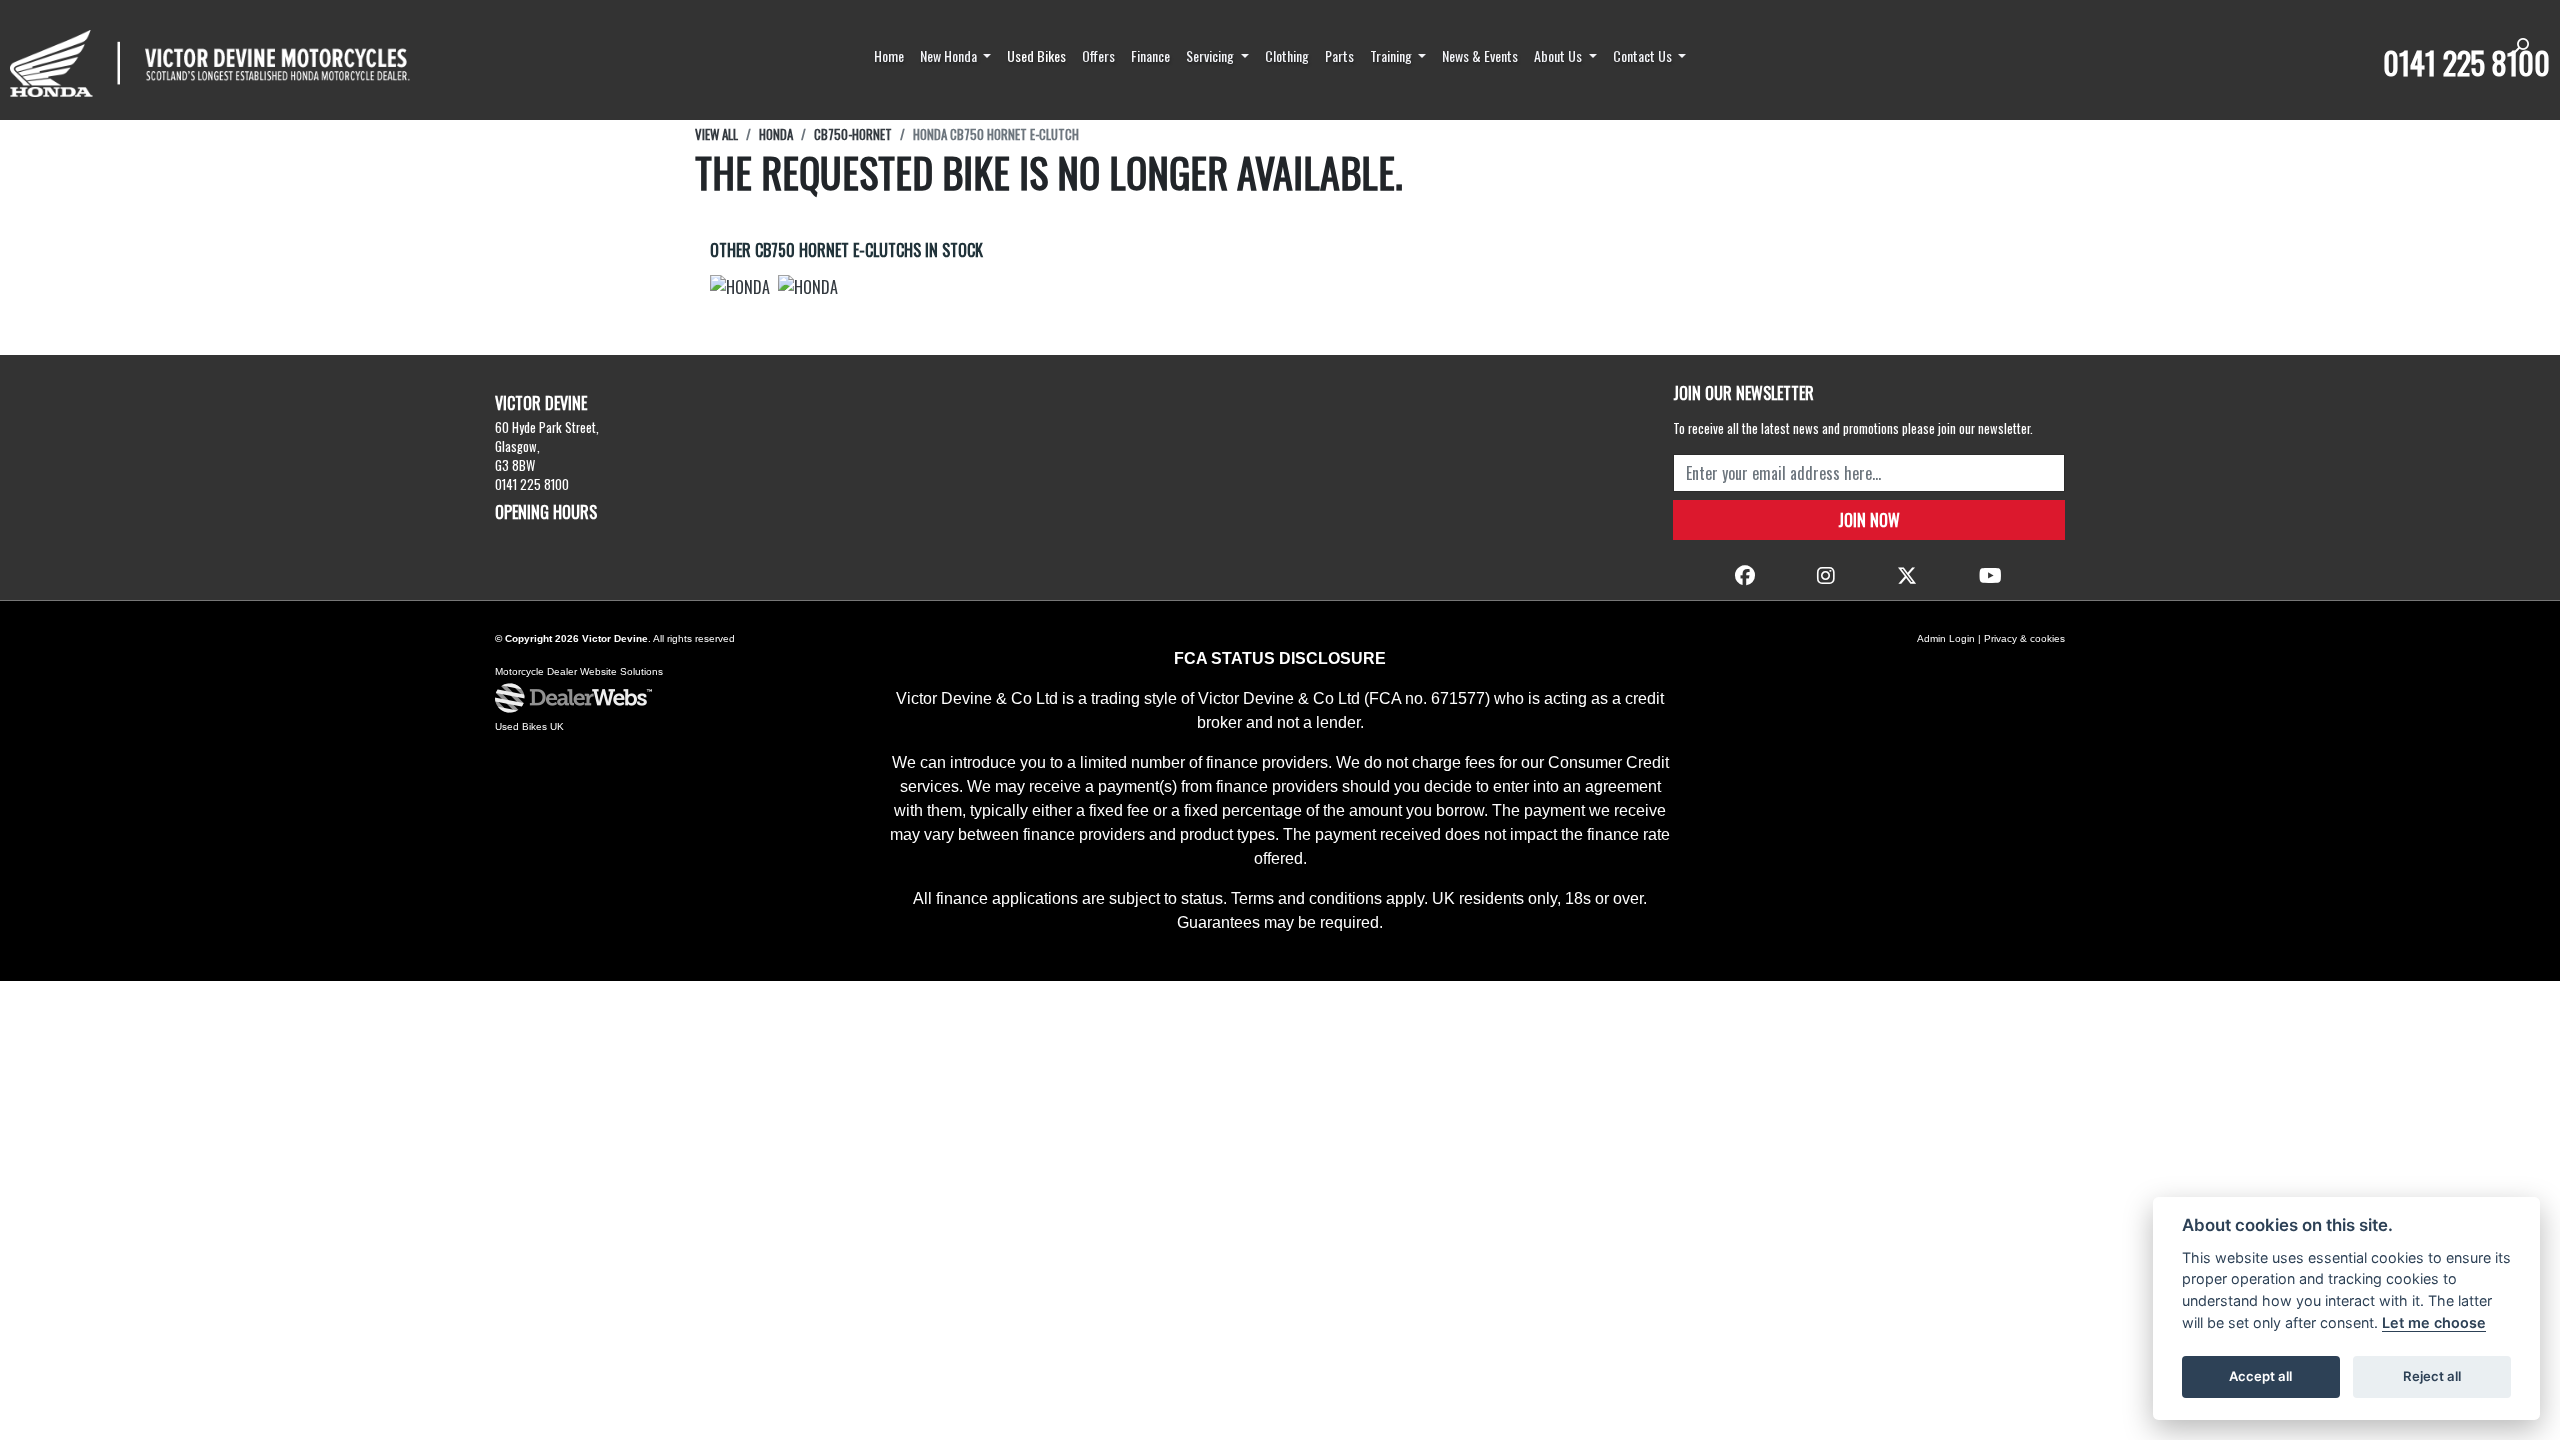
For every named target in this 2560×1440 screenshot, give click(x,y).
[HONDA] (740, 289)
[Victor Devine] (210, 63)
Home (889, 55)
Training (1392, 55)
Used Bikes (1036, 55)
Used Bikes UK (529, 726)
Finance (1150, 55)
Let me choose (2434, 1322)
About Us (1559, 55)
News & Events (1480, 55)
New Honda (950, 55)
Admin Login (1946, 638)
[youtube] (1990, 574)
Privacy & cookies (2024, 638)
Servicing (1211, 55)
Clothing (1287, 55)
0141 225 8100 (2466, 62)
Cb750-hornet (853, 134)
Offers (1098, 55)
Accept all (2260, 1376)
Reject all (2432, 1376)
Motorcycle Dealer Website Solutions (579, 671)
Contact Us (1644, 55)
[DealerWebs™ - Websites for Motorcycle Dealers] (573, 699)
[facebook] (1745, 574)
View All (716, 134)
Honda (776, 134)
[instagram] (1826, 574)
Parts (1339, 55)
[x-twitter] (1907, 574)
